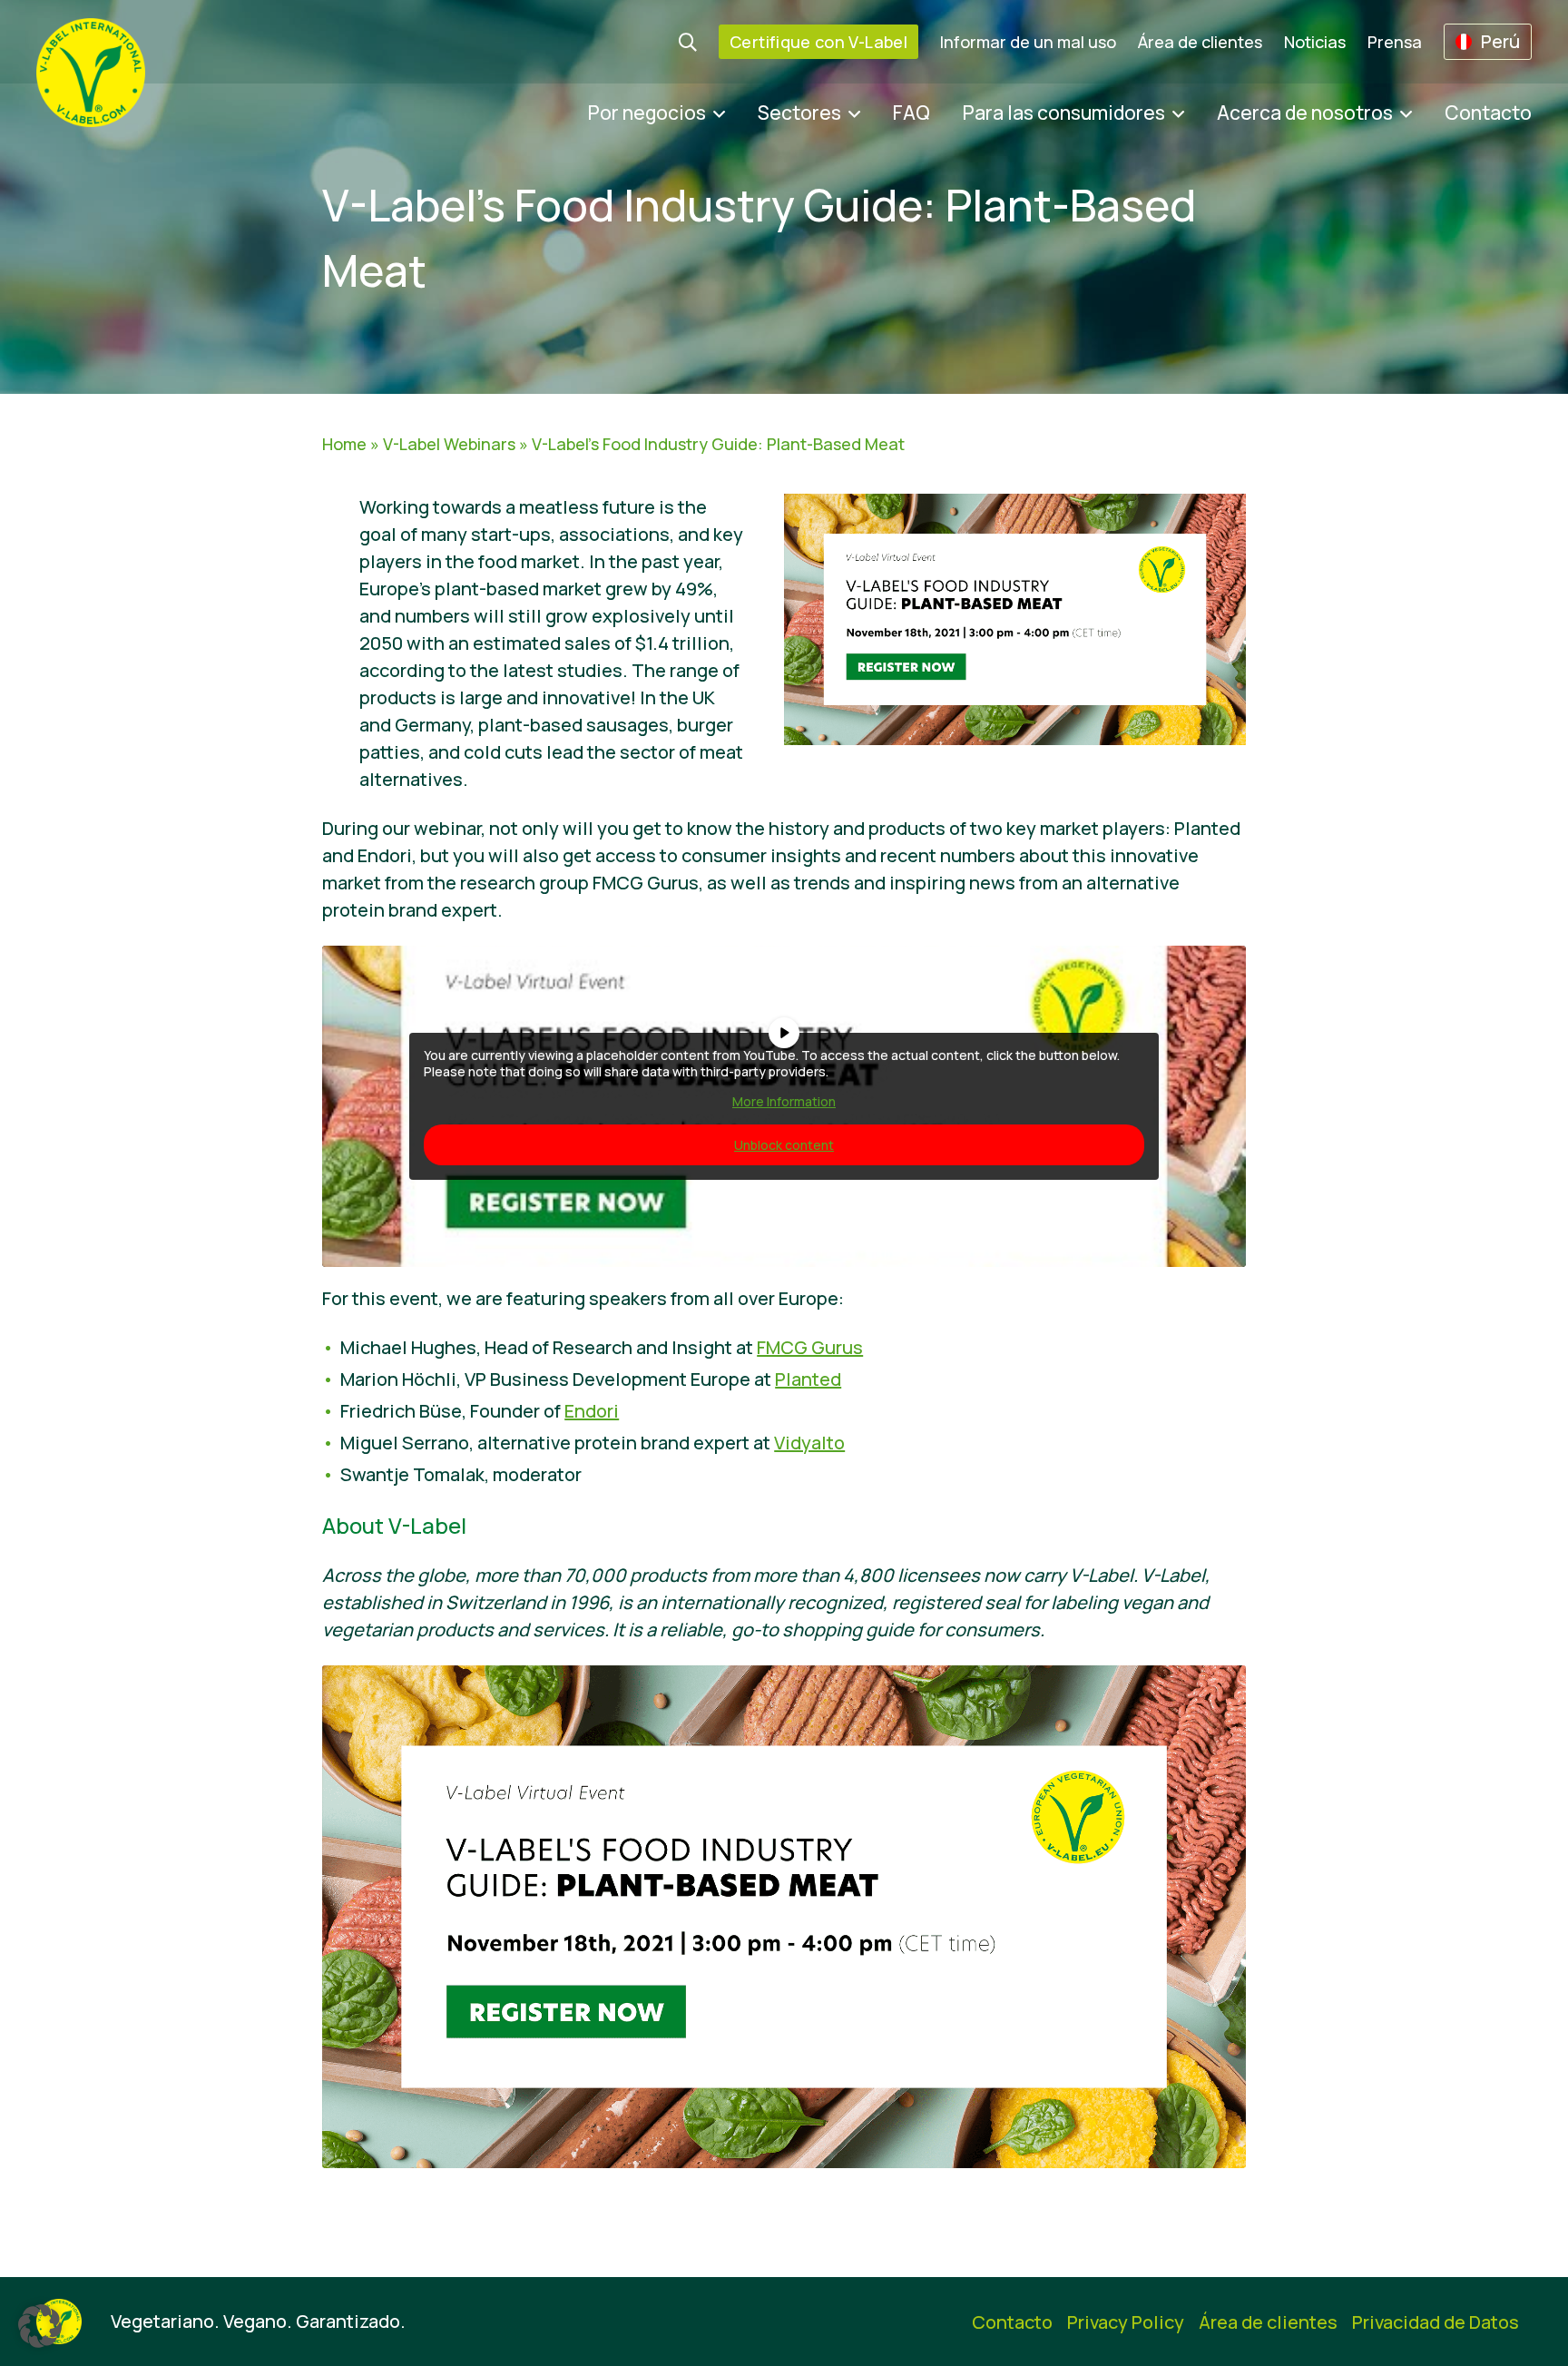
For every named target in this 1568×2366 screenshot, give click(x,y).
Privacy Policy (1126, 2322)
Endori (592, 1411)
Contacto (1488, 113)
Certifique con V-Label (818, 42)
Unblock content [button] (784, 1145)
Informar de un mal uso (1028, 42)
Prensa (1395, 42)
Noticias (1315, 42)
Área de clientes (1200, 42)
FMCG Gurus (810, 1347)
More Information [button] (784, 1102)
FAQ (911, 113)
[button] (40, 2326)
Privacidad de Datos (1436, 2322)
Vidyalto (809, 1443)
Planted (808, 1379)
